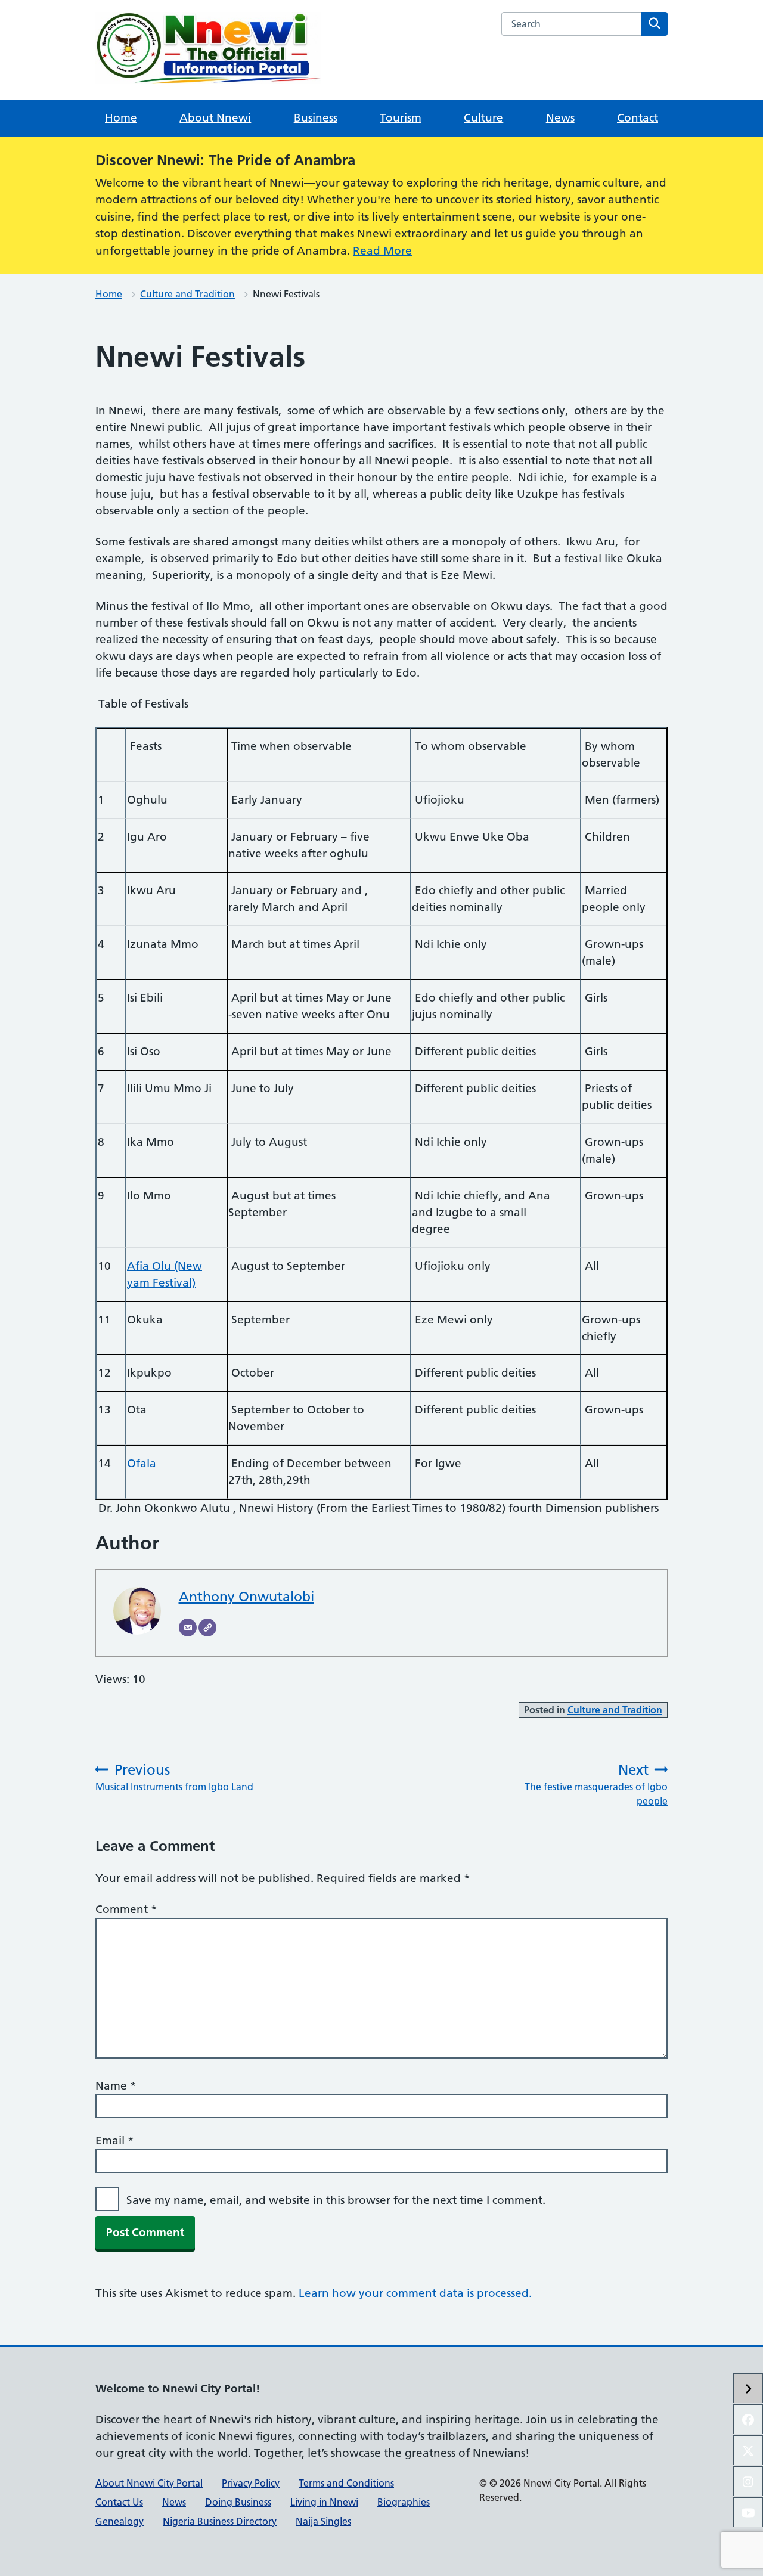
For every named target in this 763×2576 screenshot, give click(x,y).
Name (116, 2086)
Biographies (404, 2502)
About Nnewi (215, 118)
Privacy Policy (251, 2483)
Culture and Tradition (187, 294)
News (560, 118)
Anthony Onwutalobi (246, 1597)
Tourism (401, 118)
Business (316, 118)
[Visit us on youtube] (748, 2512)
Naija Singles (323, 2521)
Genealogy (120, 2521)
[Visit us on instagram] (748, 2481)
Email (115, 2141)
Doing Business (238, 2502)
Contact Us (119, 2502)
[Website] (207, 1628)
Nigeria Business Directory (220, 2521)
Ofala (142, 1463)
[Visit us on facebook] (748, 2419)
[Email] (188, 1628)
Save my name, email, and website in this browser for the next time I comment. (336, 2200)
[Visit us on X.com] (748, 2450)
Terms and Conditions (346, 2483)
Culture (483, 118)
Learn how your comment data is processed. (415, 2293)
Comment (126, 1909)
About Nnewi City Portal (149, 2483)
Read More (382, 251)
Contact (638, 118)
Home (121, 118)
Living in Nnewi (324, 2502)
